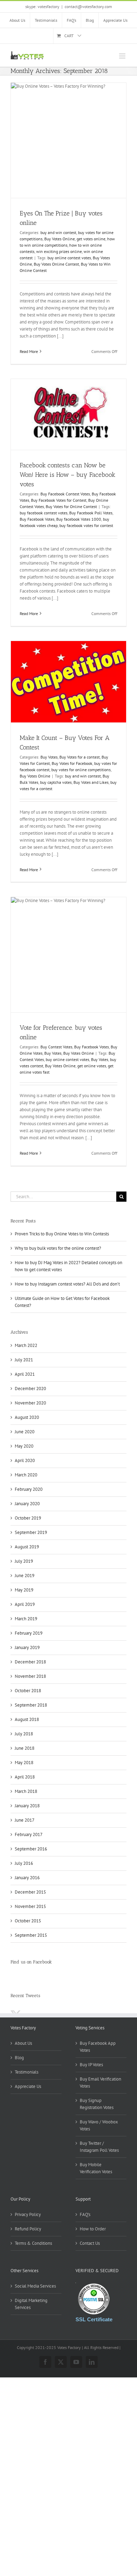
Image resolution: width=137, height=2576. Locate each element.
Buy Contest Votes (56, 1047)
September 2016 (31, 1849)
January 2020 (27, 1504)
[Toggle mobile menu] (123, 56)
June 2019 (25, 1576)
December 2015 (30, 1892)
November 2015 (30, 1906)
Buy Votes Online (60, 239)
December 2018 (30, 1662)
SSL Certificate (94, 2319)
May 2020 (24, 1446)
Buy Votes (49, 757)
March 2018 (26, 1791)
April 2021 (25, 1374)
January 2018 (27, 1806)
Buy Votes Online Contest (56, 264)
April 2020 (25, 1460)
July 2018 (24, 1734)
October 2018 (28, 1691)
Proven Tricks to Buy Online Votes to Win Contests (62, 1234)
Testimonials (27, 2072)
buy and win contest (58, 232)
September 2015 (31, 1935)
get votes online (91, 239)
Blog (19, 2058)
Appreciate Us (28, 2086)
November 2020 (30, 1403)
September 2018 (31, 1705)
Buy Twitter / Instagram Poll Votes (99, 2147)
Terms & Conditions (33, 2243)
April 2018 (25, 1777)
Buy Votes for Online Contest (71, 506)
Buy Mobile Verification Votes (96, 2168)
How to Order (93, 2229)
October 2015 (28, 1921)
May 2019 (24, 1590)
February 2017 (29, 1834)
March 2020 (26, 1475)
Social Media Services (35, 2286)
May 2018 (24, 1763)
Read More (29, 351)
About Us (23, 2043)
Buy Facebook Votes (37, 519)
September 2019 (31, 1532)
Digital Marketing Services (31, 2304)
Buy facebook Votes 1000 (79, 519)
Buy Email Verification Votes (100, 2083)
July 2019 (24, 1561)
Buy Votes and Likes (91, 782)
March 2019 (26, 1619)
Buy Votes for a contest (80, 757)
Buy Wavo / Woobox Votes (99, 2125)
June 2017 (25, 1820)
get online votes (92, 1066)
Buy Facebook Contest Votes (65, 494)
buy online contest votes (69, 258)
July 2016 (24, 1863)
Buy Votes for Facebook (72, 763)
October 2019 (28, 1518)
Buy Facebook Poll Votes (91, 513)
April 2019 (25, 1604)
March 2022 (26, 1345)
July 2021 (24, 1360)
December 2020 (30, 1389)
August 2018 (27, 1719)
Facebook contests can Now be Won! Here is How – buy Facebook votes (67, 475)
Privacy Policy (28, 2214)
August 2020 (27, 1417)
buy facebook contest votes (44, 513)
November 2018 (30, 1676)
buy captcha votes (56, 782)
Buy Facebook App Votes (98, 2047)
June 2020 (25, 1432)
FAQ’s (85, 2214)
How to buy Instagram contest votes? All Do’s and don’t (67, 1284)
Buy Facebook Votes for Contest (59, 500)
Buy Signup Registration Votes (97, 2104)
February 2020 (29, 1489)
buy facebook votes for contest (86, 525)
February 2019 (29, 1633)
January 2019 (27, 1647)
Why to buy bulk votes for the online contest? (58, 1248)
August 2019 (27, 1547)
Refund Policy (28, 2229)
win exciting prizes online (59, 251)
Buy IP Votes (91, 2065)
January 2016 (27, 1878)
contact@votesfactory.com (88, 6)
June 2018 (25, 1748)
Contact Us (90, 2243)
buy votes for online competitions (81, 770)
